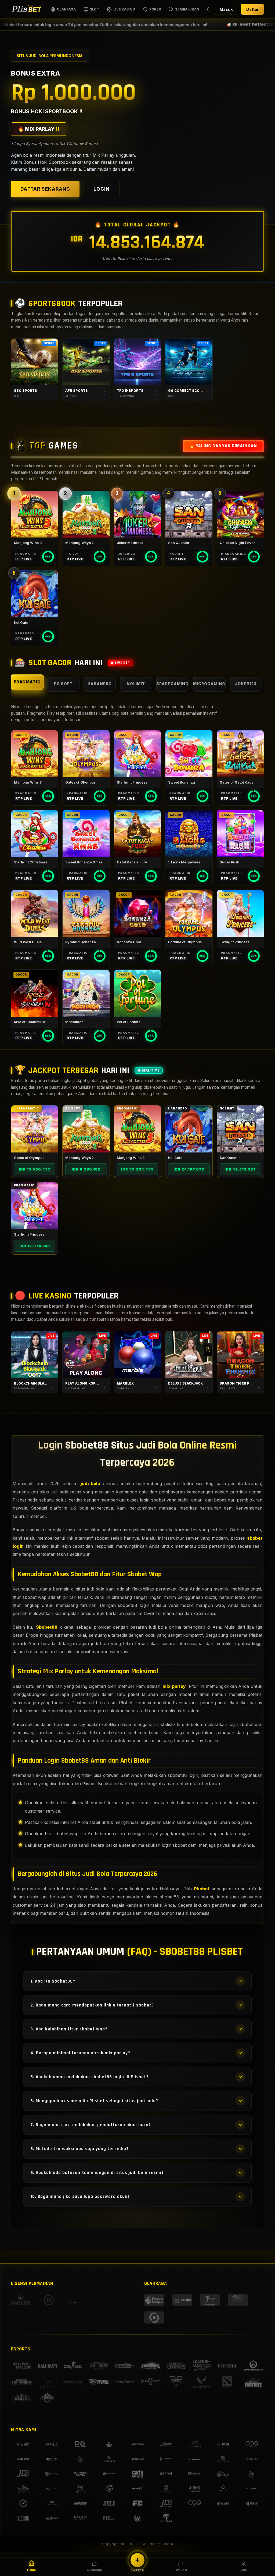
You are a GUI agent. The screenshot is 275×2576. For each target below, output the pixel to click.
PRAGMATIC (27, 682)
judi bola (90, 1483)
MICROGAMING (209, 684)
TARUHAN (35, 362)
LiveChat (181, 2570)
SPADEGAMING (172, 684)
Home (31, 2570)
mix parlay (174, 1686)
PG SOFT (63, 684)
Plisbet (202, 1889)
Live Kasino (124, 9)
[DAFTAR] (137, 2560)
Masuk (226, 9)
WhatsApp (94, 2570)
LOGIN (102, 189)
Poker (155, 9)
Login (244, 2570)
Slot (95, 9)
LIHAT (35, 1129)
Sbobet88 (47, 1627)
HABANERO (100, 684)
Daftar (252, 9)
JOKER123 (246, 684)
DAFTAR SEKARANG (45, 189)
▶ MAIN (35, 514)
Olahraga (66, 9)
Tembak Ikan (187, 9)
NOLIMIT (136, 684)
